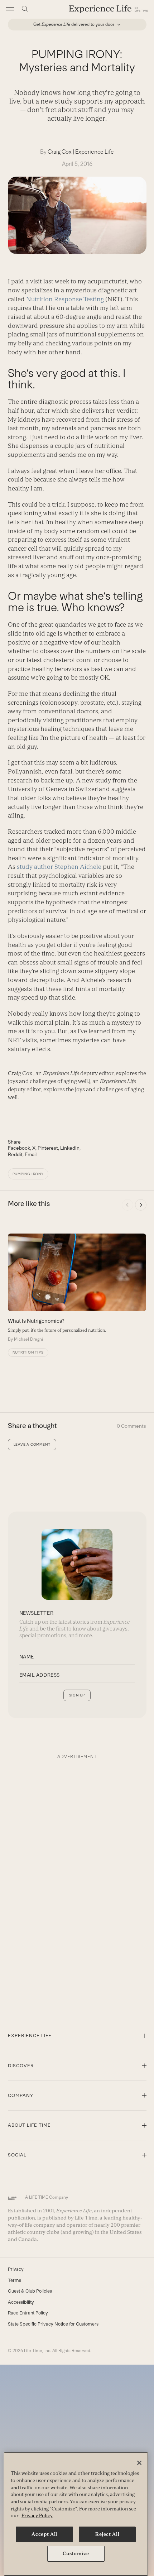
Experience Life (95, 152)
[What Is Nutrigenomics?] (77, 1288)
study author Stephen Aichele (59, 867)
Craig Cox (60, 152)
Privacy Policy (37, 2516)
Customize (76, 2554)
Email (31, 1154)
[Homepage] (109, 9)
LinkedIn (70, 1148)
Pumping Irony (28, 1174)
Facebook (19, 1148)
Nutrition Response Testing (66, 299)
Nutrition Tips (28, 1352)
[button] (10, 9)
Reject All (107, 2534)
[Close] (139, 2463)
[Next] (141, 1205)
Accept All (44, 2534)
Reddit (15, 1154)
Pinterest (48, 1148)
